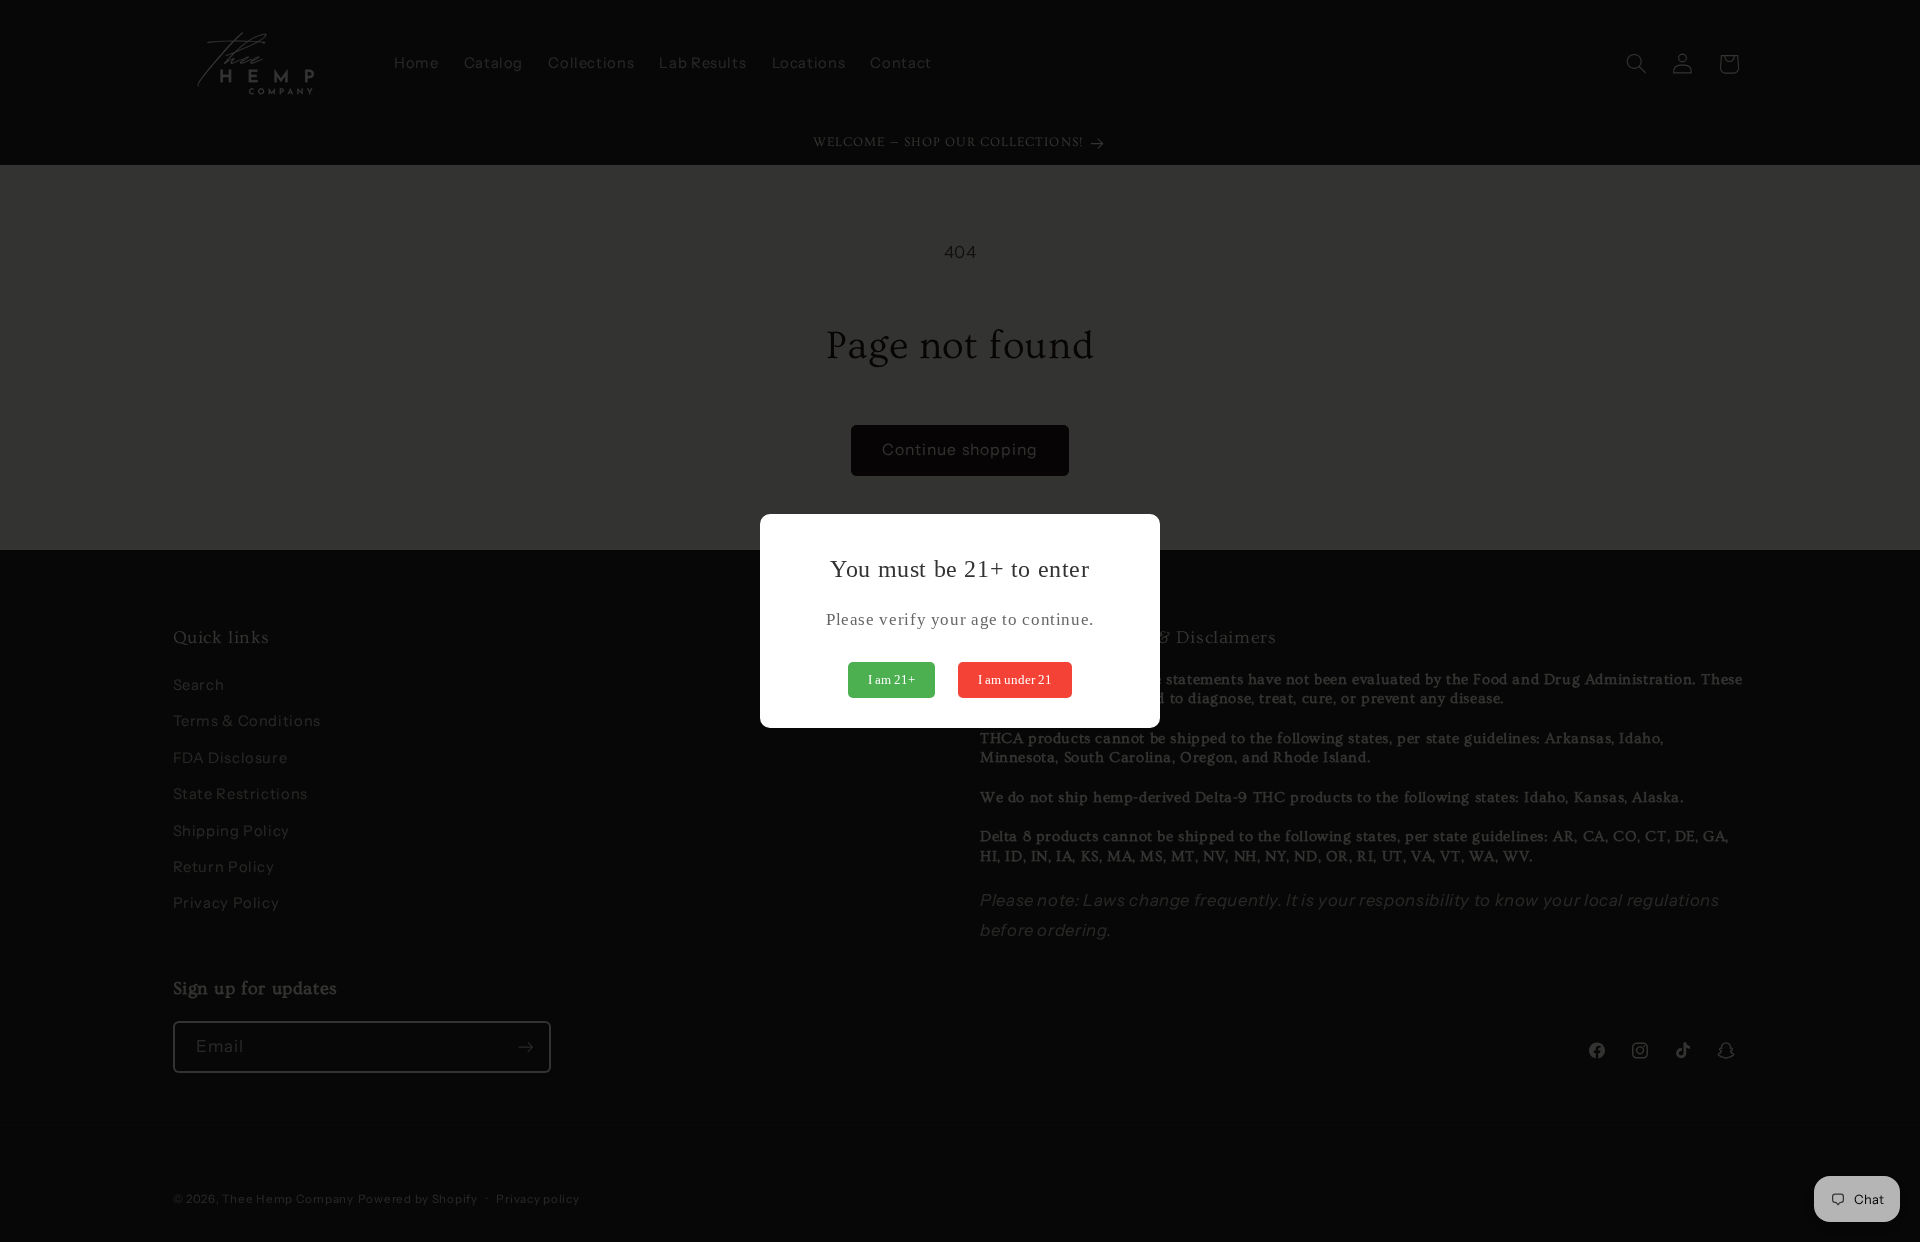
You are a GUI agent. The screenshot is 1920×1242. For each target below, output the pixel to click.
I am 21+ (891, 679)
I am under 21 (1015, 679)
